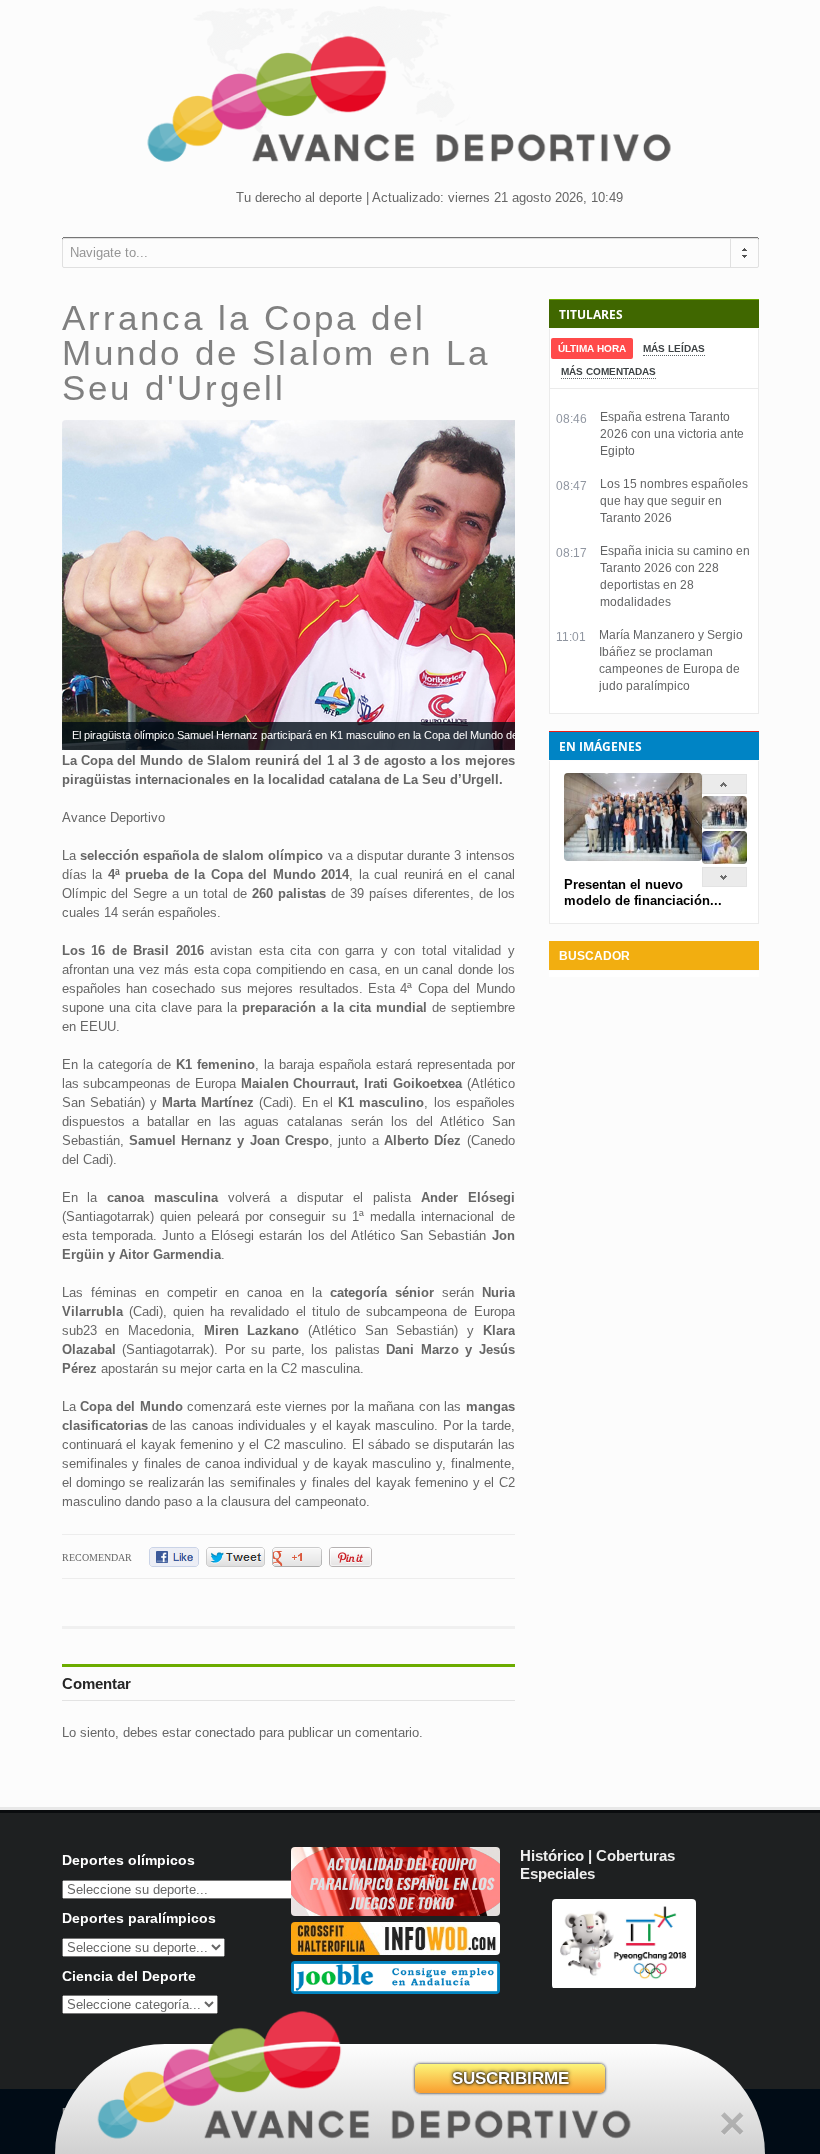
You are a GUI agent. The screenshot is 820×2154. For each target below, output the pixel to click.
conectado (225, 1732)
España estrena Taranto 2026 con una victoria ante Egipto (672, 434)
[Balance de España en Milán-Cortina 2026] (724, 859)
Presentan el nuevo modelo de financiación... (643, 892)
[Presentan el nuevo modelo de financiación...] (724, 824)
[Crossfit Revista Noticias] (395, 1950)
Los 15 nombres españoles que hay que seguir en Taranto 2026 (674, 501)
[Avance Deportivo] (410, 105)
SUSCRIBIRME (510, 2078)
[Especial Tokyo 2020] (395, 1911)
